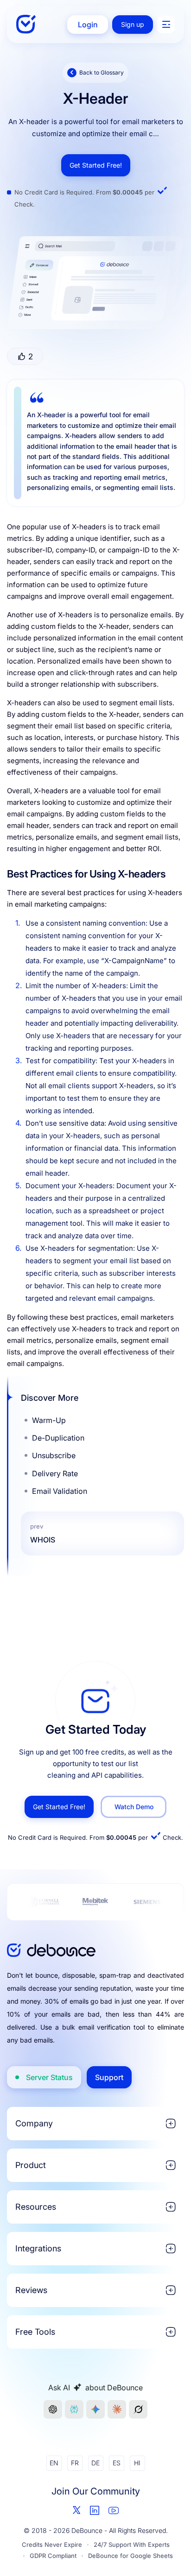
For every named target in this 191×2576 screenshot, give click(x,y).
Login (88, 25)
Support (109, 2077)
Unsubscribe (54, 1455)
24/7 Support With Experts (132, 2545)
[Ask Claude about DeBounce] (117, 2409)
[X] (77, 2510)
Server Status (49, 2077)
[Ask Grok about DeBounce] (138, 2409)
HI (137, 2463)
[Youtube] (114, 2510)
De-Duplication (58, 1438)
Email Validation (60, 1491)
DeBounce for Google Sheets (131, 2556)
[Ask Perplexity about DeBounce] (74, 2409)
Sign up (133, 24)
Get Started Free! (96, 165)
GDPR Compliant (53, 2556)
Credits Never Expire (52, 2545)
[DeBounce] (27, 24)
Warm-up (49, 1420)
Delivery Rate (55, 1473)
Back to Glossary (102, 72)
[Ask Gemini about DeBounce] (95, 2409)
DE (95, 2463)
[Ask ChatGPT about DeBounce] (53, 2409)
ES (117, 2463)
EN (54, 2463)
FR (75, 2463)
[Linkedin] (95, 2510)
